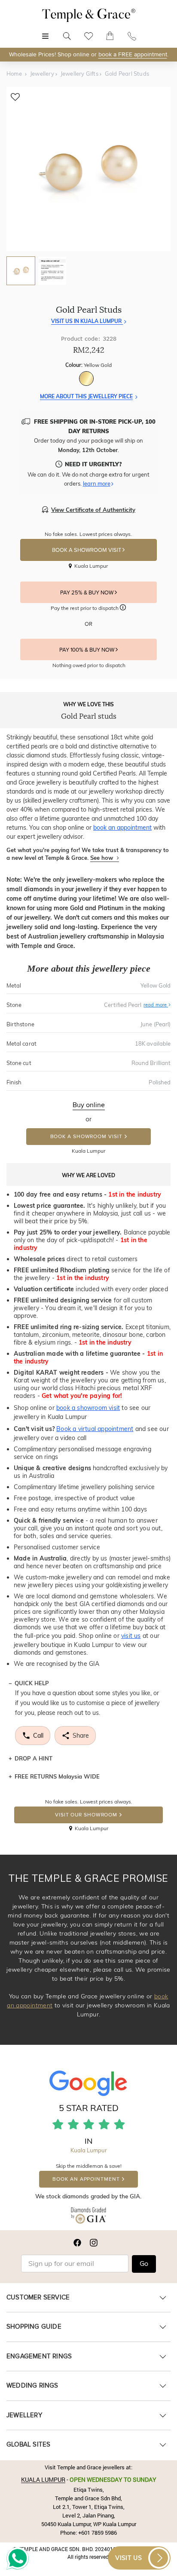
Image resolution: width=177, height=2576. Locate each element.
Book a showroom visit (86, 1137)
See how (102, 858)
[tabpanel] (88, 169)
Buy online (89, 1105)
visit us (131, 1636)
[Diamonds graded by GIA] (89, 2217)
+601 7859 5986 (98, 2533)
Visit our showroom (86, 1815)
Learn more (97, 483)
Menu (45, 32)
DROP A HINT (34, 1758)
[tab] (21, 271)
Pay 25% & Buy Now (87, 593)
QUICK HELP (32, 1683)
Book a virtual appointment (95, 1429)
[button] (123, 609)
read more (156, 1005)
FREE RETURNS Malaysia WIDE (57, 1776)
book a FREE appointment (133, 54)
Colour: (88, 365)
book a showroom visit (88, 1408)
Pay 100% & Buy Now (87, 650)
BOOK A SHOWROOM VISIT (87, 550)
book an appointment (122, 828)
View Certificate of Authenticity (93, 510)
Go (144, 2264)
